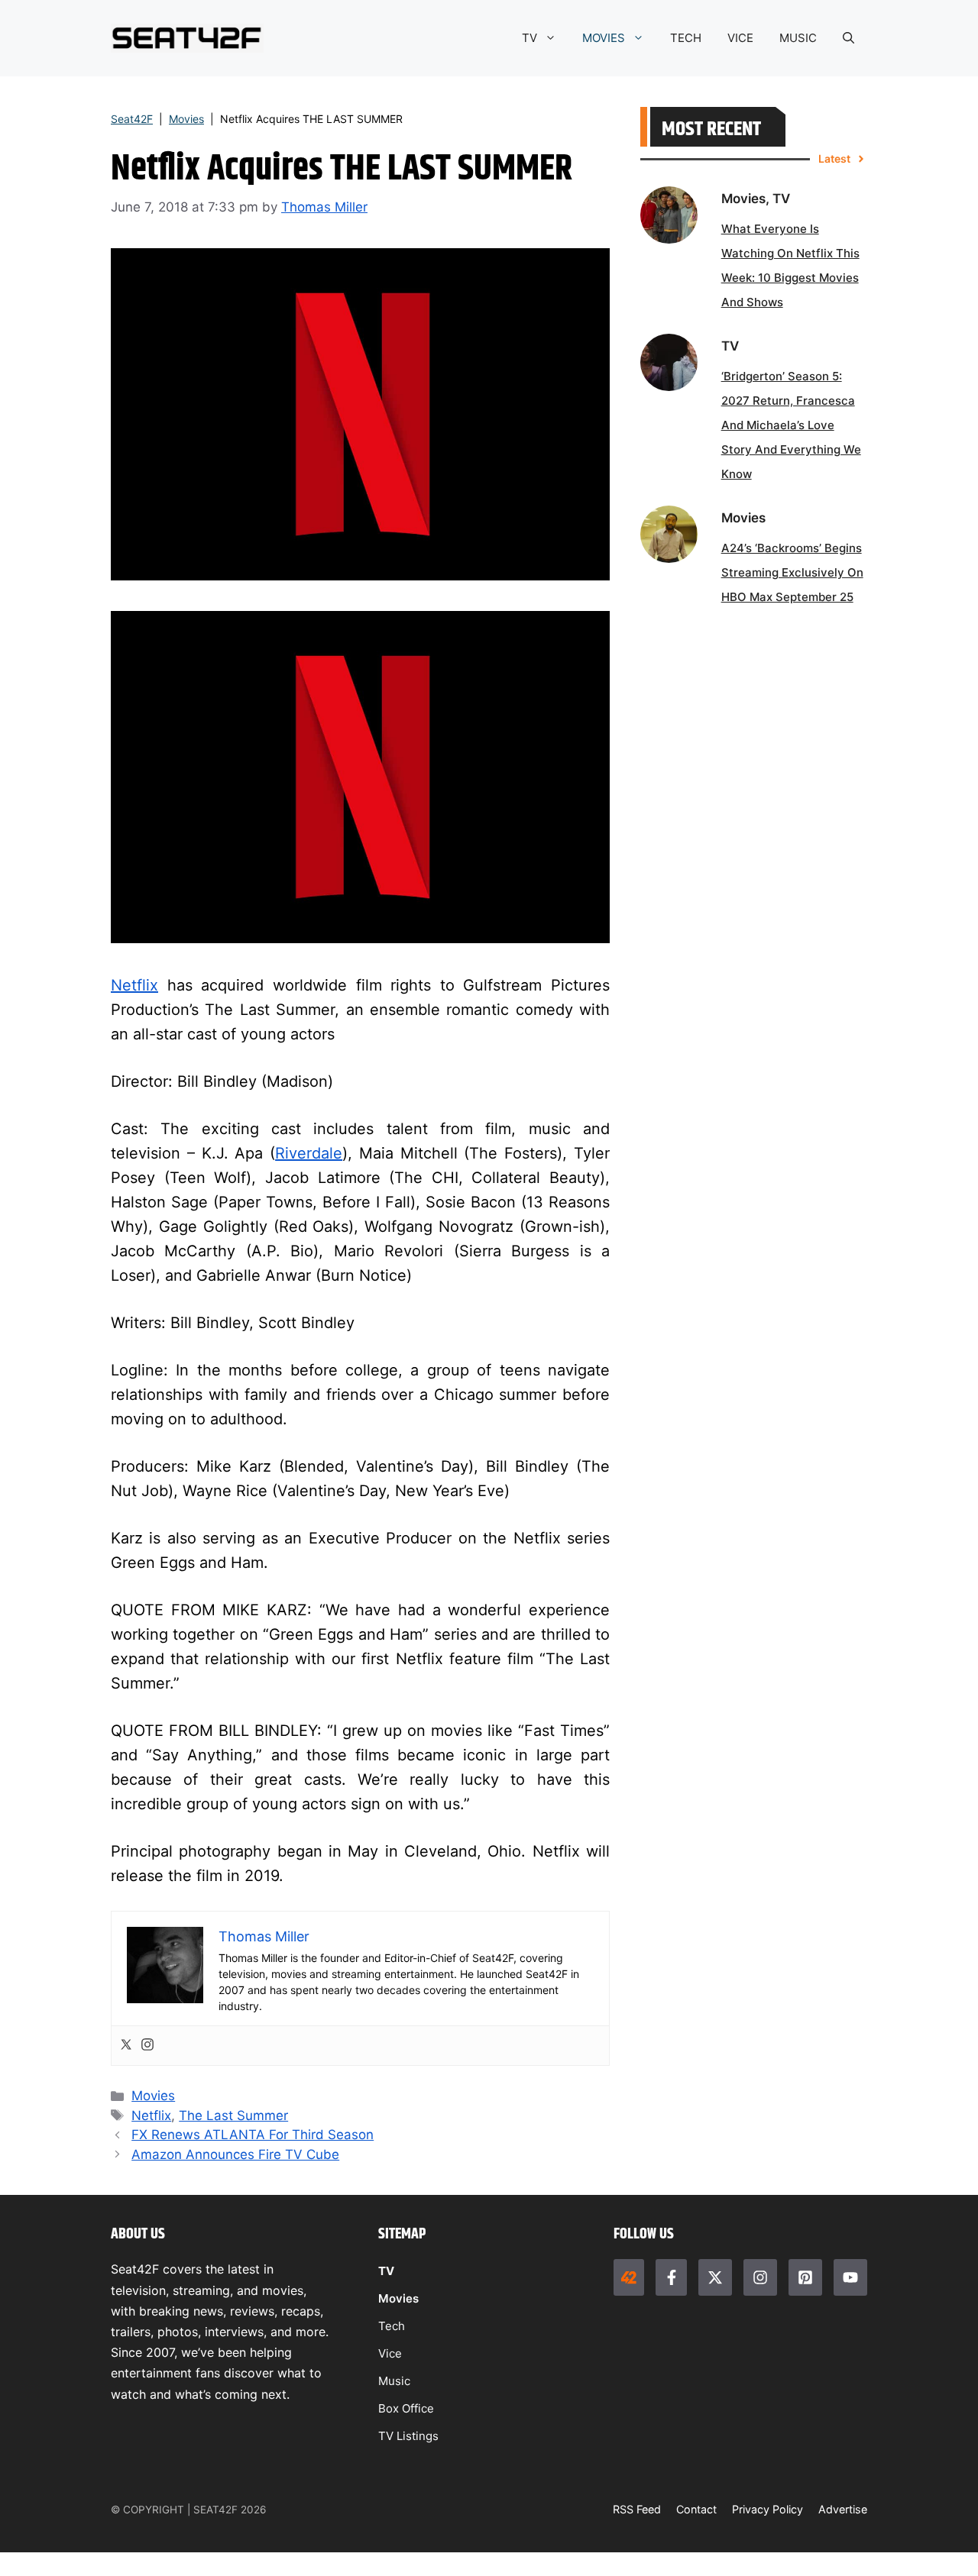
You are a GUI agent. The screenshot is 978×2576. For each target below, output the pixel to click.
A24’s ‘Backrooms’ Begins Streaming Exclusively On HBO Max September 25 (792, 572)
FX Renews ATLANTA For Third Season (253, 2135)
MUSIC (798, 38)
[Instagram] (147, 2046)
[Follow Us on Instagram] (760, 2277)
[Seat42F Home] (629, 2277)
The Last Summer (233, 2115)
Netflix (134, 985)
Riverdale (309, 1153)
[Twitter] (126, 2046)
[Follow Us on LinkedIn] (805, 2277)
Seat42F (132, 119)
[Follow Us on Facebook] (671, 2277)
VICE (740, 38)
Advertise (843, 2509)
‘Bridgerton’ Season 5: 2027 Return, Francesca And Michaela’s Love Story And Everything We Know (791, 425)
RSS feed (637, 2509)
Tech (392, 2326)
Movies (186, 119)
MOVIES (604, 38)
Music (394, 2381)
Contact (696, 2509)
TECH (686, 38)
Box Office (406, 2408)
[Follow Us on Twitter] (715, 2277)
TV (529, 38)
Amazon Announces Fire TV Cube (235, 2154)
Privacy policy (768, 2509)
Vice (390, 2353)
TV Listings (408, 2436)
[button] (848, 38)
